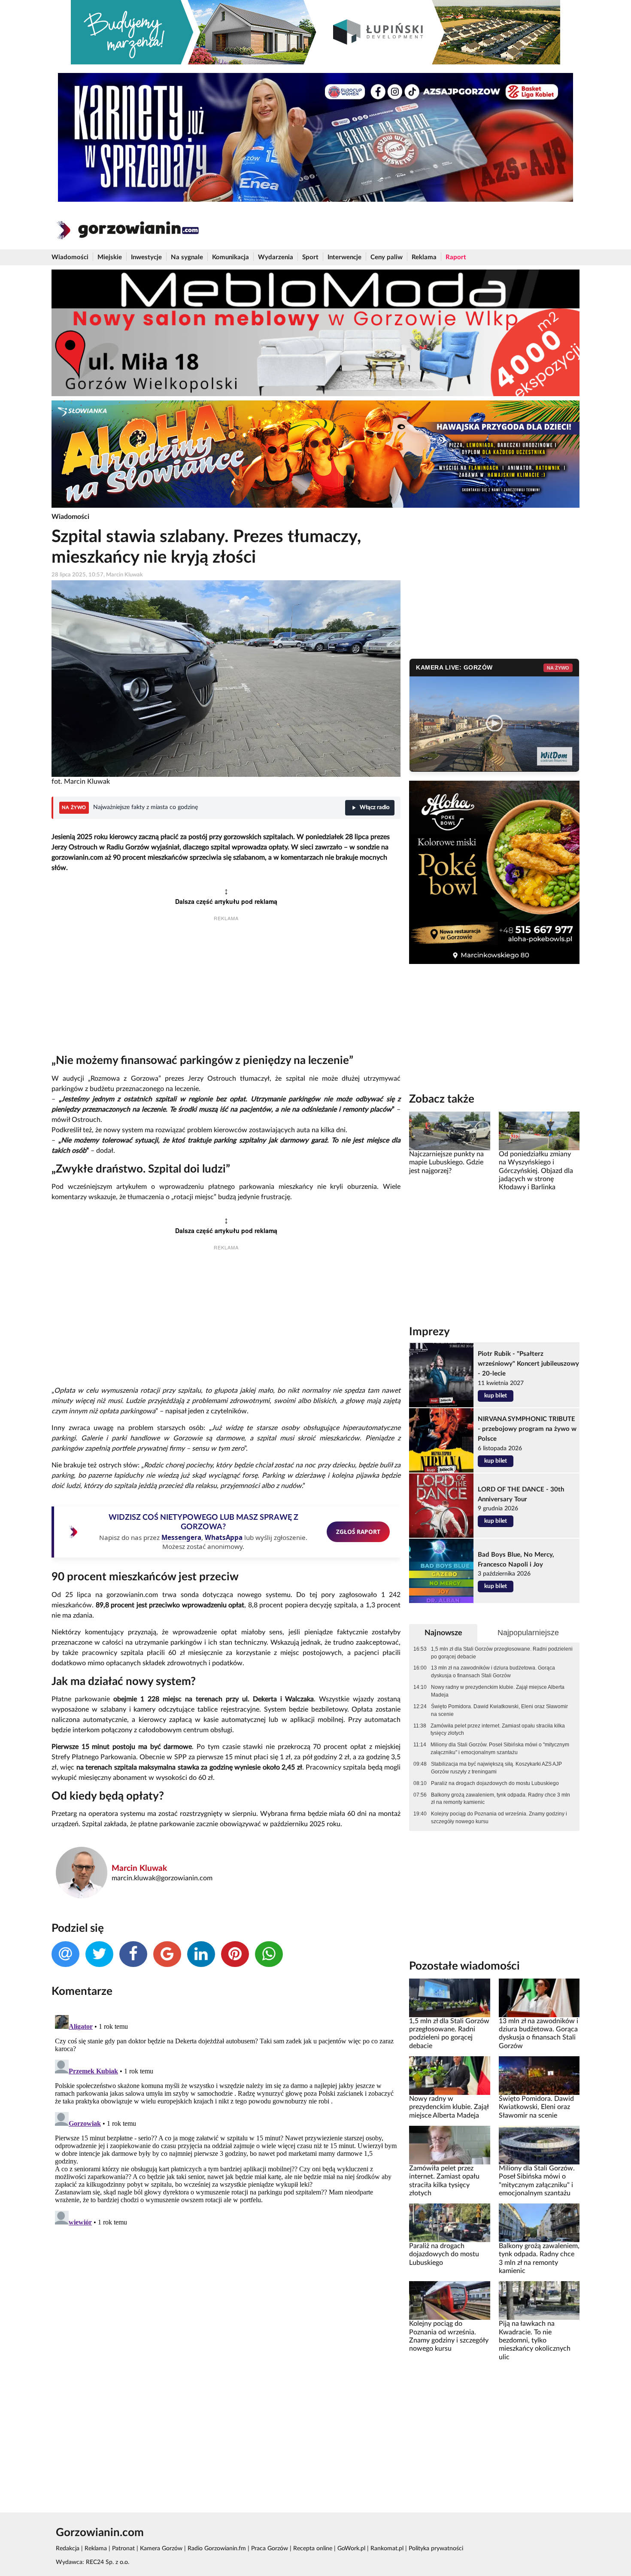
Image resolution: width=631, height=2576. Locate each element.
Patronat (123, 2549)
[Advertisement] (226, 990)
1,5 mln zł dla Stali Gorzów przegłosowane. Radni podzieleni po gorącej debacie (502, 1653)
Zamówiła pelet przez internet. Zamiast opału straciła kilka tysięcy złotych (498, 1730)
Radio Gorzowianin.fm (217, 2549)
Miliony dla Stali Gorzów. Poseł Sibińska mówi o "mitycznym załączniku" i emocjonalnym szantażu (500, 1749)
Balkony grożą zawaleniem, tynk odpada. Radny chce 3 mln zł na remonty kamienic (501, 1799)
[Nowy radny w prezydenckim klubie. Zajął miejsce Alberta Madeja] (449, 2076)
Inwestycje (146, 257)
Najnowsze (443, 1633)
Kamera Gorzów (161, 2549)
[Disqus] (226, 2119)
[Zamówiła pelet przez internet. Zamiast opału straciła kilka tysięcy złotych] (449, 2145)
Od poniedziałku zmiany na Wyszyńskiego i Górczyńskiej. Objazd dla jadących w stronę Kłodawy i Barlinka (536, 1171)
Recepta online (313, 2549)
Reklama (424, 257)
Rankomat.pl (387, 2549)
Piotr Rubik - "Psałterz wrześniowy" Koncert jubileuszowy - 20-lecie (528, 1364)
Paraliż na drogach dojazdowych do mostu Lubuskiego (495, 1783)
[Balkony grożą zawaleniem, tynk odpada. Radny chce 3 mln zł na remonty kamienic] (539, 2223)
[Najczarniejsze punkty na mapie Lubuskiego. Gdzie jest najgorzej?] (449, 1131)
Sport (310, 257)
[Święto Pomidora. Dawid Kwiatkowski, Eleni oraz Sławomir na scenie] (539, 2076)
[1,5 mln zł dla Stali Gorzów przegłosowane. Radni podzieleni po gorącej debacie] (449, 1997)
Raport (456, 257)
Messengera (181, 1537)
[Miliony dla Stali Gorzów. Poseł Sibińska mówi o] (539, 2145)
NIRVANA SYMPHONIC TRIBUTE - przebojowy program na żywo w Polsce (527, 1429)
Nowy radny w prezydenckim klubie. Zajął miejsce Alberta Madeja (498, 1691)
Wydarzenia (276, 257)
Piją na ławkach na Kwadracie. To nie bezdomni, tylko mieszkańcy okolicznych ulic (535, 2340)
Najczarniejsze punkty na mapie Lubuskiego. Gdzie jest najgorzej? (446, 1162)
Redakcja (68, 2549)
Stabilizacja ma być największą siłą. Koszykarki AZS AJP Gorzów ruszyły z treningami (496, 1768)
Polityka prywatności (436, 2549)
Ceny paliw (387, 257)
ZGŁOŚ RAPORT (358, 1532)
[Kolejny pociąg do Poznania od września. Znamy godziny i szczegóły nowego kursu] (449, 2300)
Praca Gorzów (270, 2549)
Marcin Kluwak (139, 1868)
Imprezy (429, 1332)
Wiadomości (70, 257)
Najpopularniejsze (528, 1633)
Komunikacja (231, 257)
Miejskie (110, 257)
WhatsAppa (224, 1537)
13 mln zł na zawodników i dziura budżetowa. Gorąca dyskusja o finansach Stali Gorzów (493, 1672)
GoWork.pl (351, 2549)
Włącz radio (375, 808)
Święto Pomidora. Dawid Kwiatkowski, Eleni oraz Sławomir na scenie (499, 1710)
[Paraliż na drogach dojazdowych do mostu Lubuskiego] (449, 2223)
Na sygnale (187, 257)
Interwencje (344, 257)
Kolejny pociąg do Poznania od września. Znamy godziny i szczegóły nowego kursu (499, 1818)
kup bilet (496, 1396)
